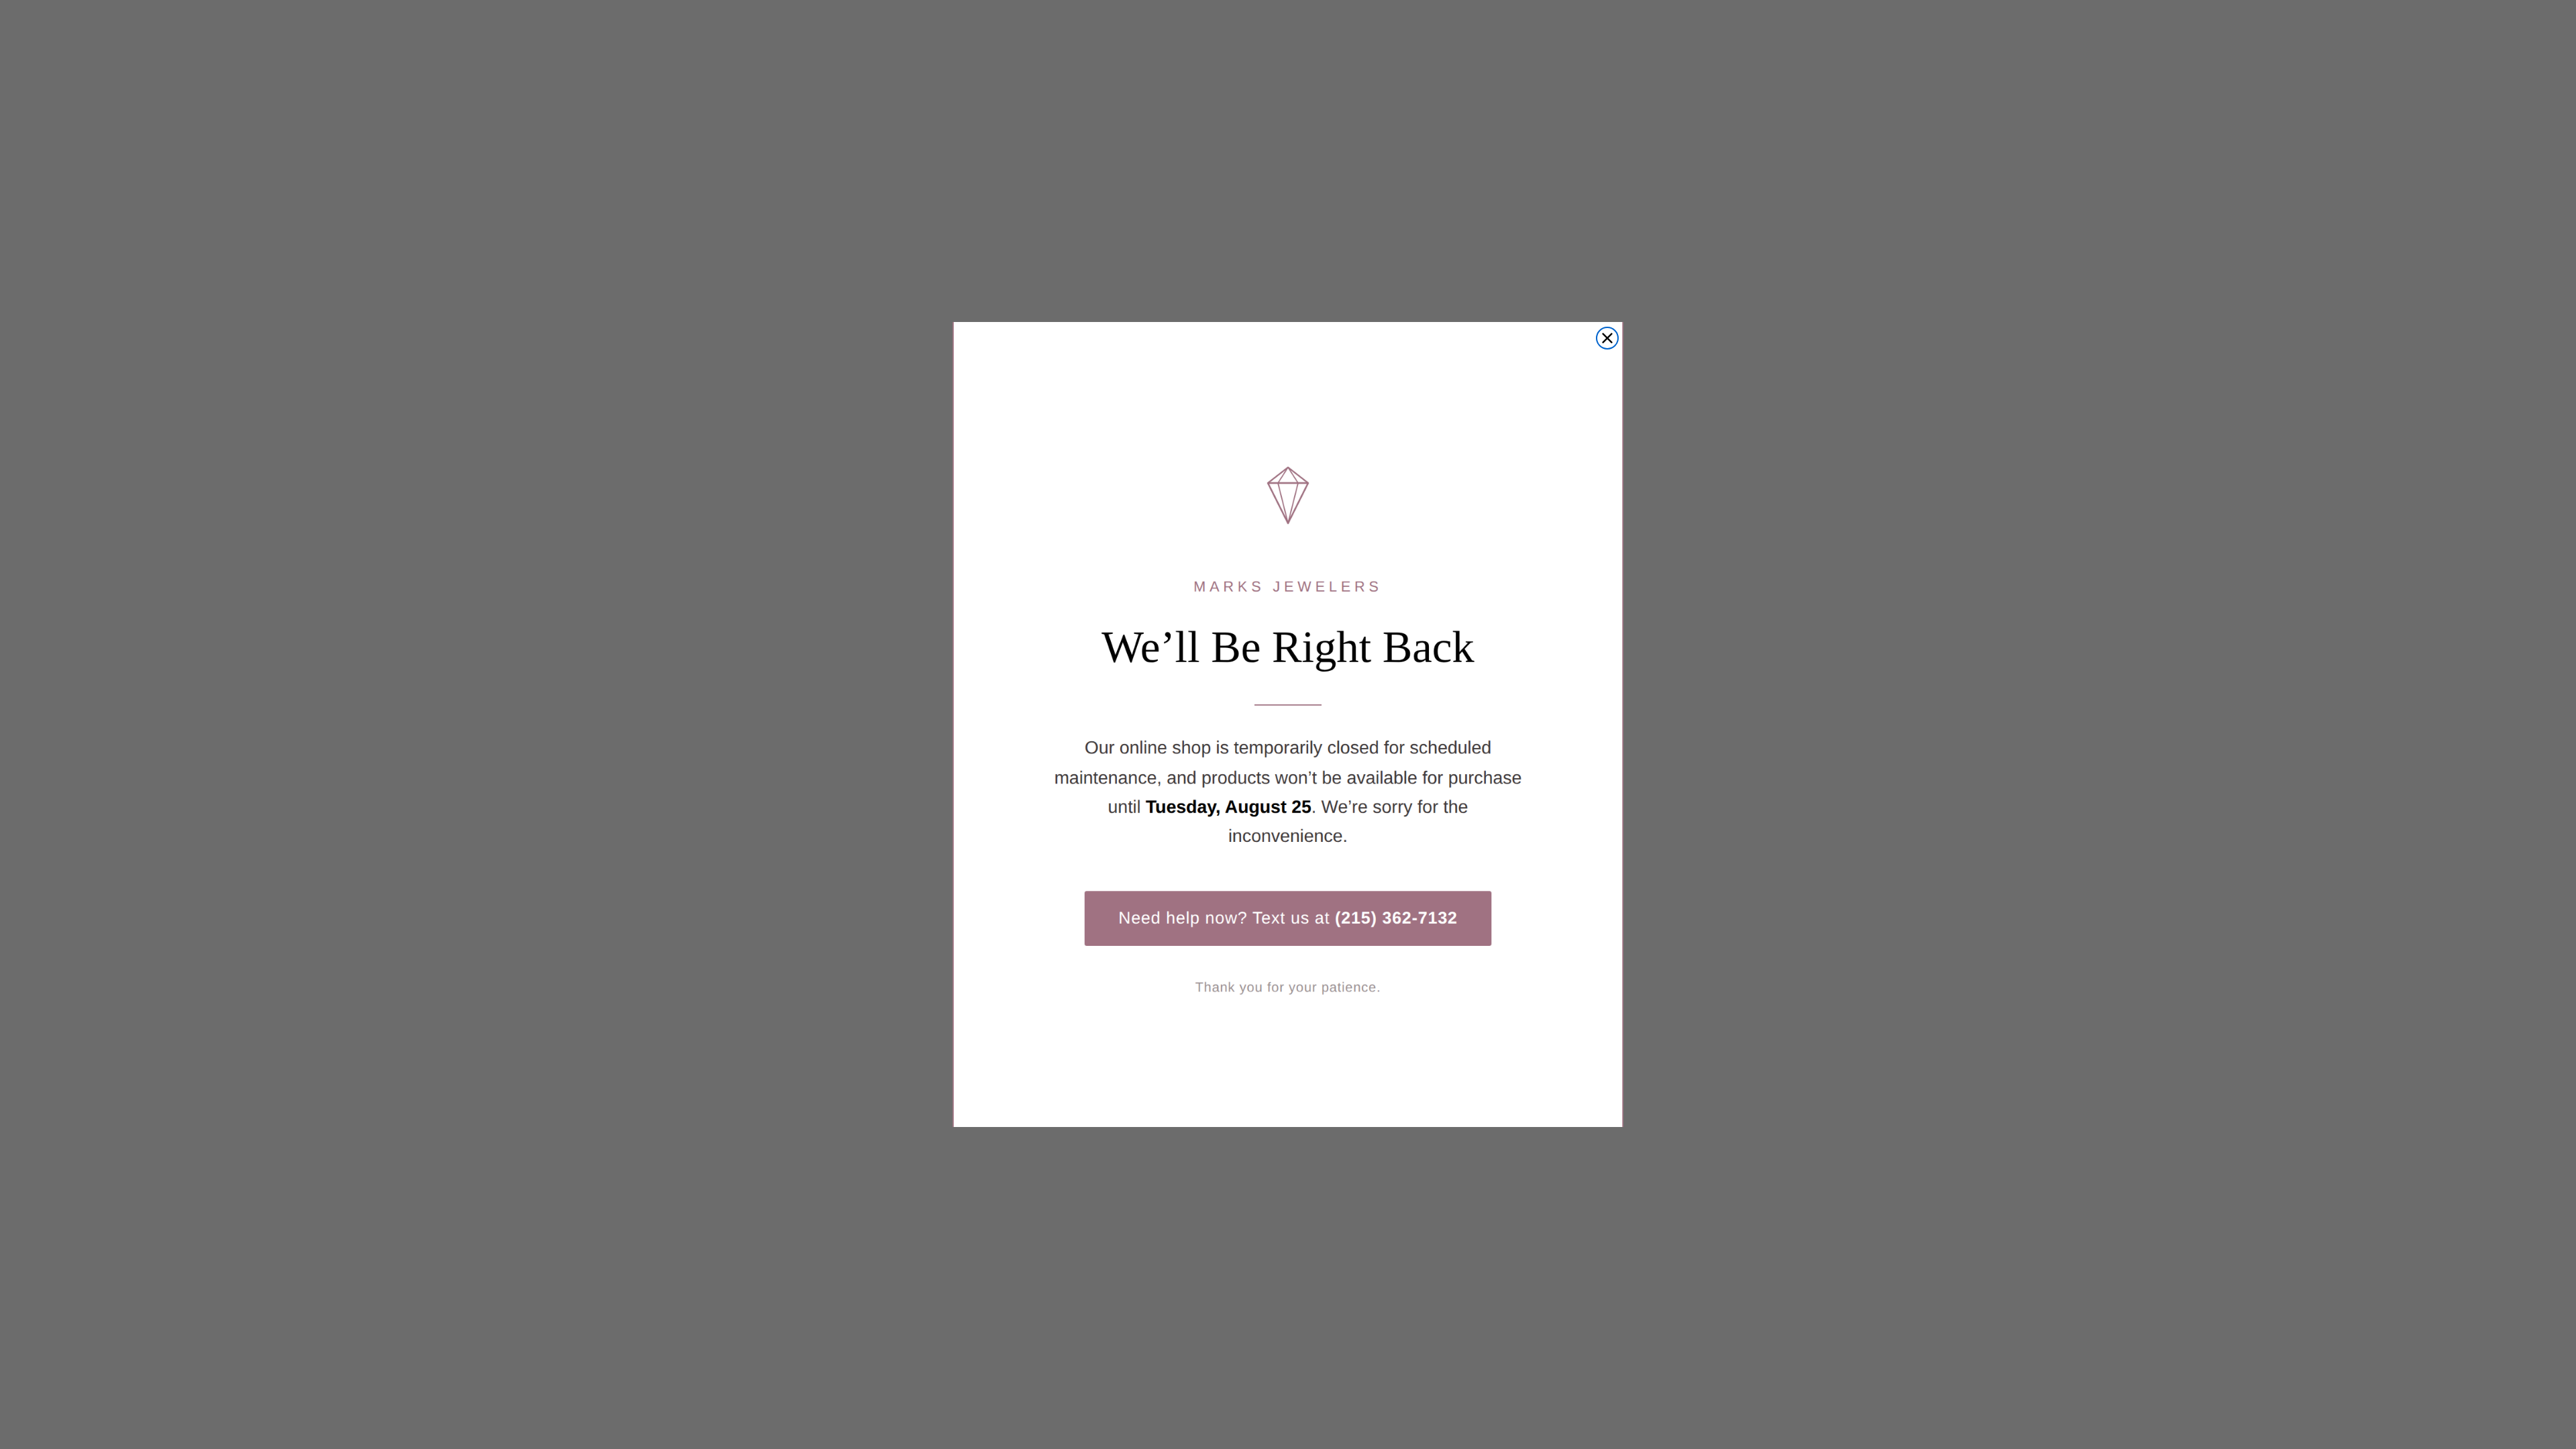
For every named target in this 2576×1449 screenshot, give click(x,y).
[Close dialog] (1607, 338)
